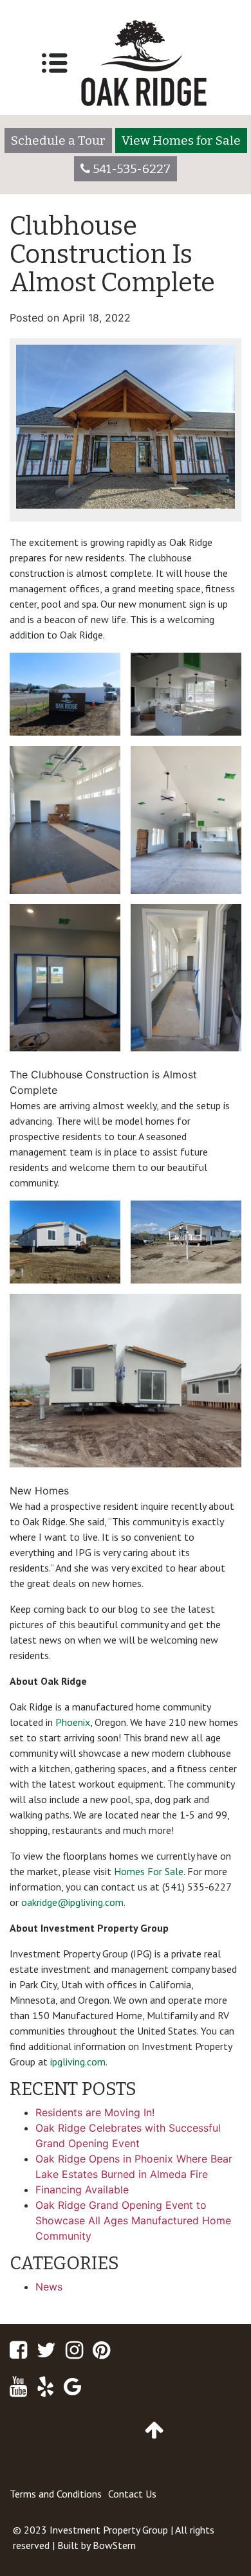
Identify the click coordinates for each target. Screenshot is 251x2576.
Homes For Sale (149, 1871)
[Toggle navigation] (55, 63)
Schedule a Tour (58, 141)
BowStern (114, 2545)
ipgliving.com (78, 2062)
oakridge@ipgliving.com (72, 1902)
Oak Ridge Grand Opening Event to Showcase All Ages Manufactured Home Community (133, 2220)
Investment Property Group (109, 2530)
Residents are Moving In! (95, 2112)
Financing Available (82, 2190)
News (49, 2287)
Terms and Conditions (56, 2494)
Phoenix (73, 1722)
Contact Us (132, 2494)
